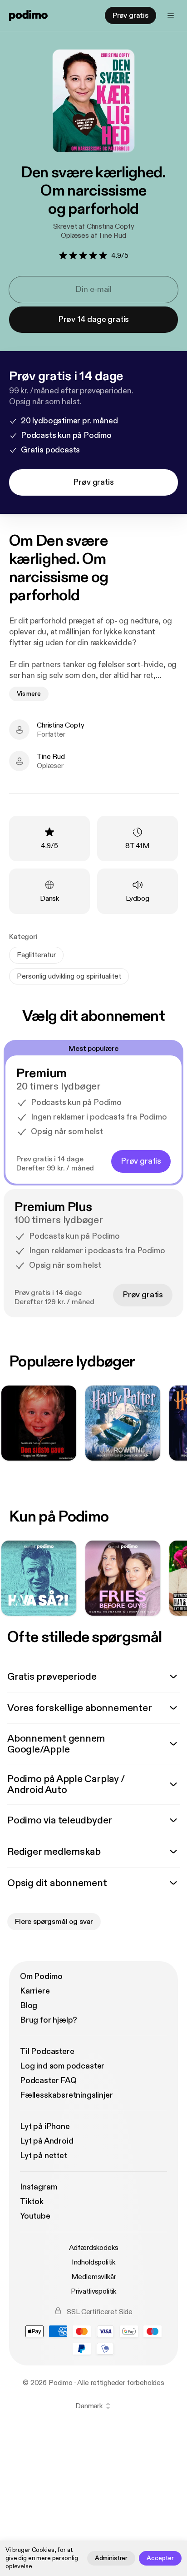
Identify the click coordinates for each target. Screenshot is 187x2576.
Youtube (35, 2216)
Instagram (38, 2187)
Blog (29, 2006)
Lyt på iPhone (45, 2127)
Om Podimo (41, 1976)
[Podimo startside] (28, 15)
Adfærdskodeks (94, 2248)
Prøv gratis (130, 15)
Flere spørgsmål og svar (54, 1922)
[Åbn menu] (171, 15)
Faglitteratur (36, 955)
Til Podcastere (47, 2051)
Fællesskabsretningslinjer (66, 2095)
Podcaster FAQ (48, 2081)
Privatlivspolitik (93, 2291)
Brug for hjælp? (49, 2020)
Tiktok (32, 2202)
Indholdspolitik (94, 2262)
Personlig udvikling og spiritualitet (69, 976)
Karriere (35, 1991)
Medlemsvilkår (94, 2277)
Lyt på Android (47, 2141)
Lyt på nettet (44, 2156)
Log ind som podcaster (62, 2066)
